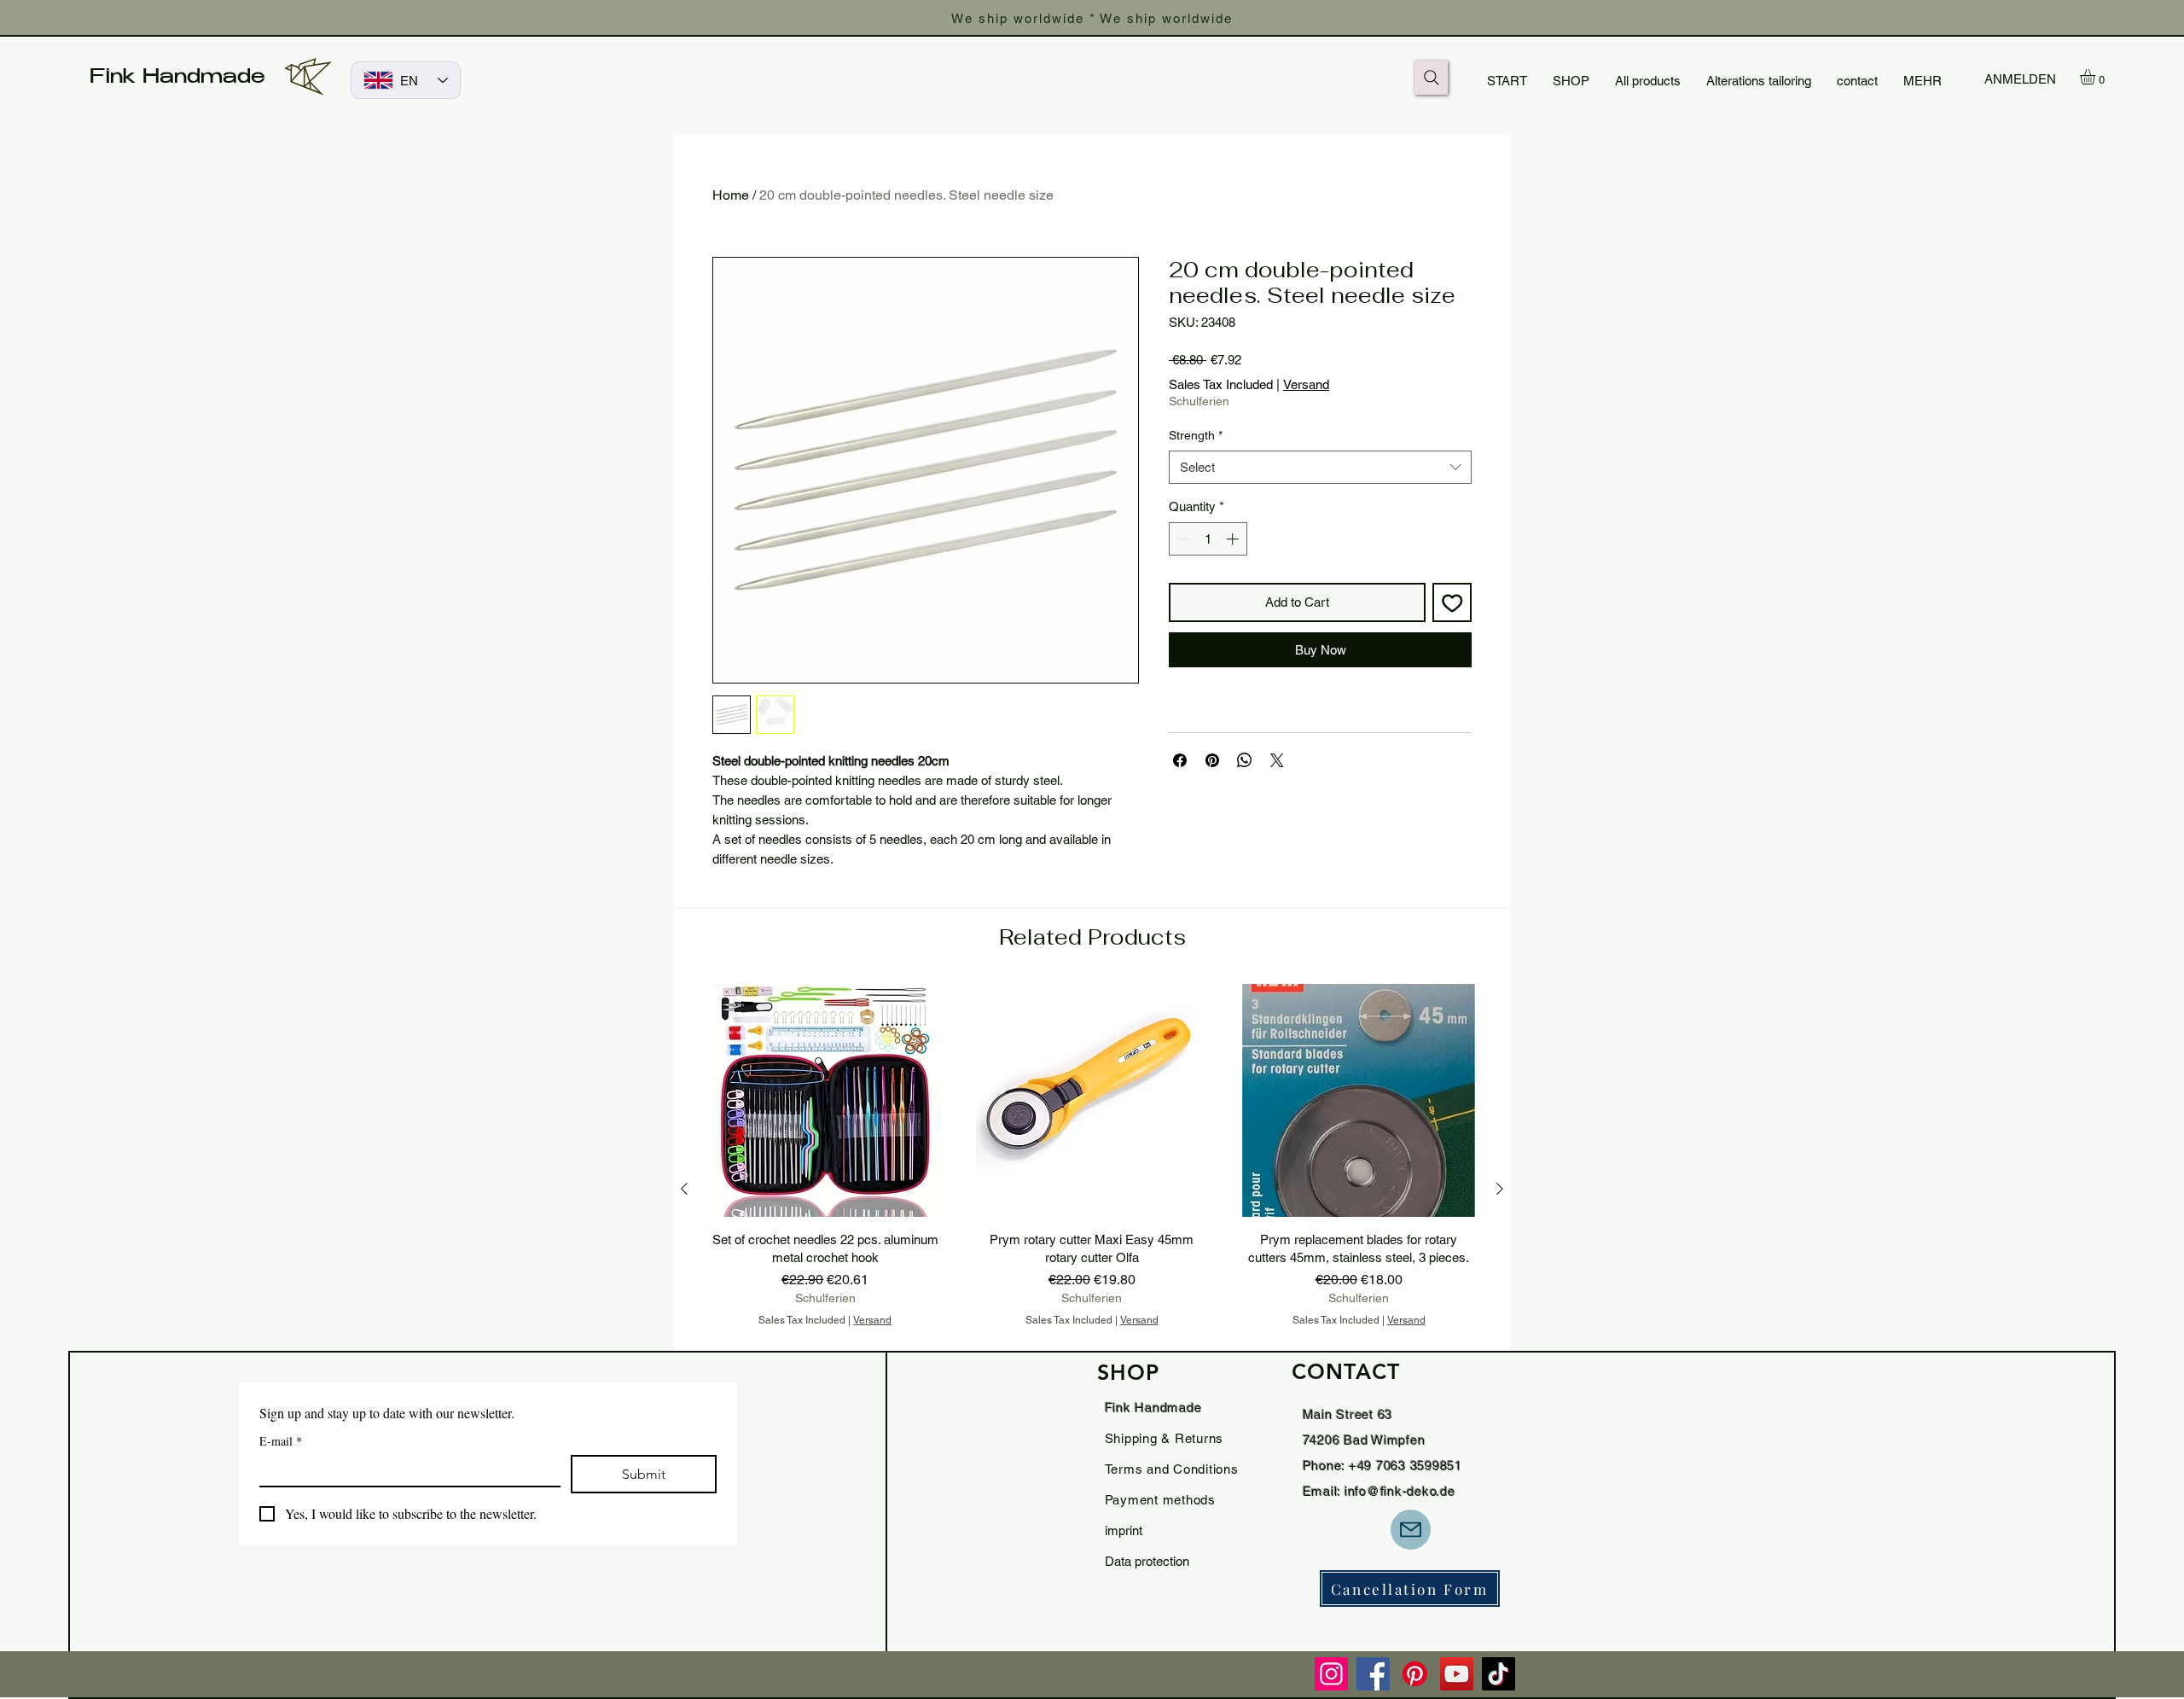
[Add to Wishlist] (1452, 603)
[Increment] (1234, 539)
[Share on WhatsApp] (1245, 760)
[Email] (1411, 1530)
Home (731, 195)
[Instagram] (1331, 1674)
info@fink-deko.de (1400, 1491)
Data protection (1147, 1561)
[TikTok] (1499, 1674)
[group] (1092, 1189)
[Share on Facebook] (1180, 760)
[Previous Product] (684, 1189)
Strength (1196, 435)
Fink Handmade (177, 79)
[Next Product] (1500, 1189)
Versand (1306, 384)
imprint (1124, 1530)
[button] (2097, 77)
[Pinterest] (1415, 1674)
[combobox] (1320, 467)
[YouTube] (1457, 1674)
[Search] (1431, 78)
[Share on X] (1277, 760)
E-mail (281, 1441)
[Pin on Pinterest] (1212, 760)
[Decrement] (1183, 539)
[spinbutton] (1208, 539)
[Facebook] (1373, 1674)
